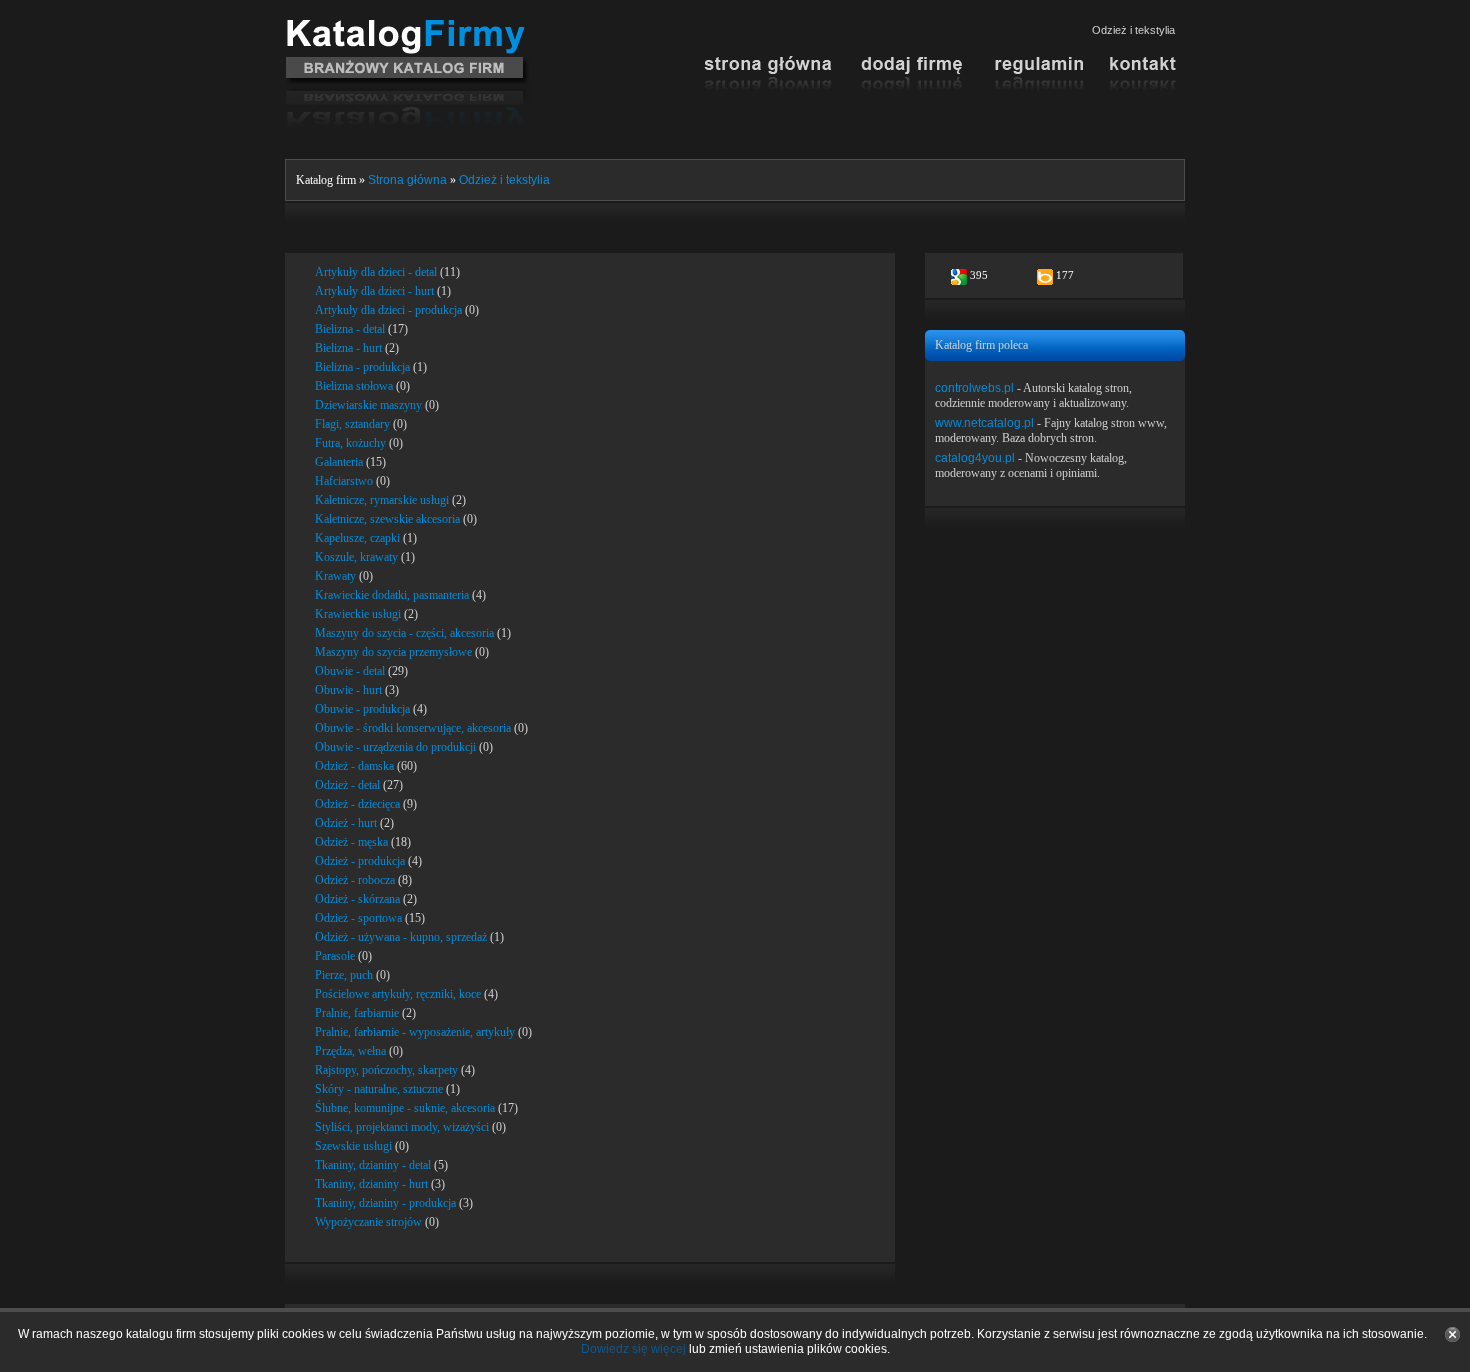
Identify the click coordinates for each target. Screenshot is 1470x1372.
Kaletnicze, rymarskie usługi (382, 500)
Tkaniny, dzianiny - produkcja (385, 1203)
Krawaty (335, 576)
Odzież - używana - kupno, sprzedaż (401, 937)
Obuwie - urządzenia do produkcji (395, 747)
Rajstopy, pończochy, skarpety (386, 1070)
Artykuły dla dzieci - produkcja (388, 310)
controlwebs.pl (974, 388)
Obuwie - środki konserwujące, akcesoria (413, 728)
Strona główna (407, 180)
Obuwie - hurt (348, 690)
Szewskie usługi (353, 1146)
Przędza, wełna (350, 1051)
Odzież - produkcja (360, 861)
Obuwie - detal (350, 671)
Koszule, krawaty (356, 557)
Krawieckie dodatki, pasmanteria (392, 595)
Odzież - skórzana (357, 899)
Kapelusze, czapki (357, 538)
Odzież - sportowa (358, 918)
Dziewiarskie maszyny (368, 405)
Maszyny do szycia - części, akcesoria (404, 633)
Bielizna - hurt (348, 348)
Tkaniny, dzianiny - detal (373, 1165)
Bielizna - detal (350, 329)
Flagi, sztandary (352, 424)
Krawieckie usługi (358, 614)
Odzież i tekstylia (504, 180)
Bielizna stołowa (354, 386)
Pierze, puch (344, 975)
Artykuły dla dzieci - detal (376, 272)
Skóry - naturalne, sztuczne (379, 1089)
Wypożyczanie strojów (368, 1222)
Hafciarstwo (344, 481)
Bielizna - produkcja (362, 367)
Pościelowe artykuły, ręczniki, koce (398, 994)
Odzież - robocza (355, 880)
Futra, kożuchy (350, 443)
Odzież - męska (351, 842)
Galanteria (339, 462)
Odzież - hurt (346, 823)
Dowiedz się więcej (633, 1349)
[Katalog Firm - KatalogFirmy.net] (407, 27)
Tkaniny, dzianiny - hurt (371, 1184)
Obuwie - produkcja (362, 709)
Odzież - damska (354, 766)
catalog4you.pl (975, 458)
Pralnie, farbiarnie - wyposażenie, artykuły (415, 1032)
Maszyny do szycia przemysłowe (393, 652)
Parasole (335, 956)
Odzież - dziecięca (357, 804)
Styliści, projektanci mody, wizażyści (402, 1127)
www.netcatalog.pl (984, 423)
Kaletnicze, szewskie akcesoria (387, 519)
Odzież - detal (347, 785)
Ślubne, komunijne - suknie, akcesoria (405, 1108)
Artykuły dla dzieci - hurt (374, 291)
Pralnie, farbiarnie (357, 1013)
